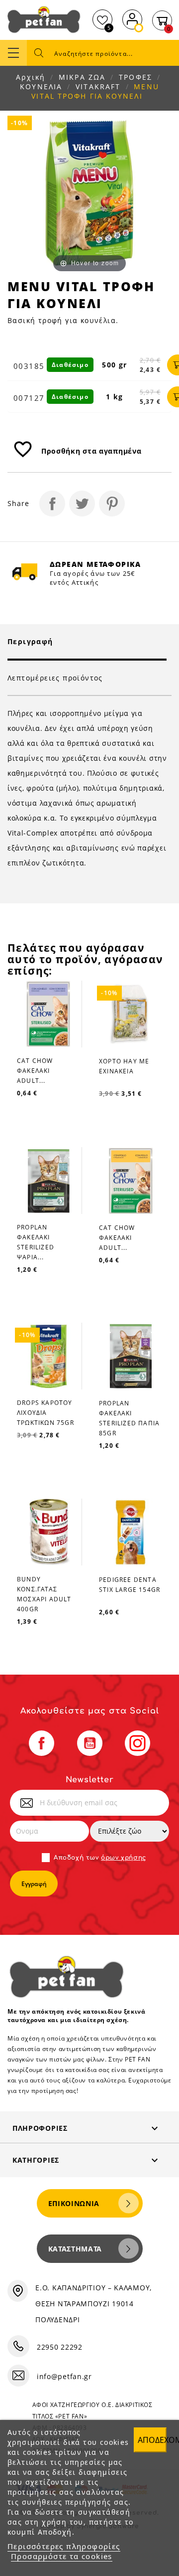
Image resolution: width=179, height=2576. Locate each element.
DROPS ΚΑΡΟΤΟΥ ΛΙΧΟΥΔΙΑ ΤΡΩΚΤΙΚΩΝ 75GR (45, 1413)
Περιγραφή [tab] (30, 641)
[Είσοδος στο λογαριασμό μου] (132, 18)
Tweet (82, 504)
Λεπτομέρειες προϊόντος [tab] (55, 678)
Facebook (42, 1743)
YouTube (90, 1743)
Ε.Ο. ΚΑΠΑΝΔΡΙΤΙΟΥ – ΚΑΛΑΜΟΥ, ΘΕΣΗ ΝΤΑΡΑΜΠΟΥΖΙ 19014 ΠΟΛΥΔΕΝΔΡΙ (93, 2304)
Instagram (137, 1743)
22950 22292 (60, 2347)
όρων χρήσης (124, 1858)
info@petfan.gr (64, 2376)
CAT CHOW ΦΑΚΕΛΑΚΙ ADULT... (35, 1071)
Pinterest (112, 504)
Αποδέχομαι (152, 2440)
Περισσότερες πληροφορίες (64, 2546)
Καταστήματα (75, 2249)
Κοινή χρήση (52, 504)
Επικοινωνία (74, 2203)
